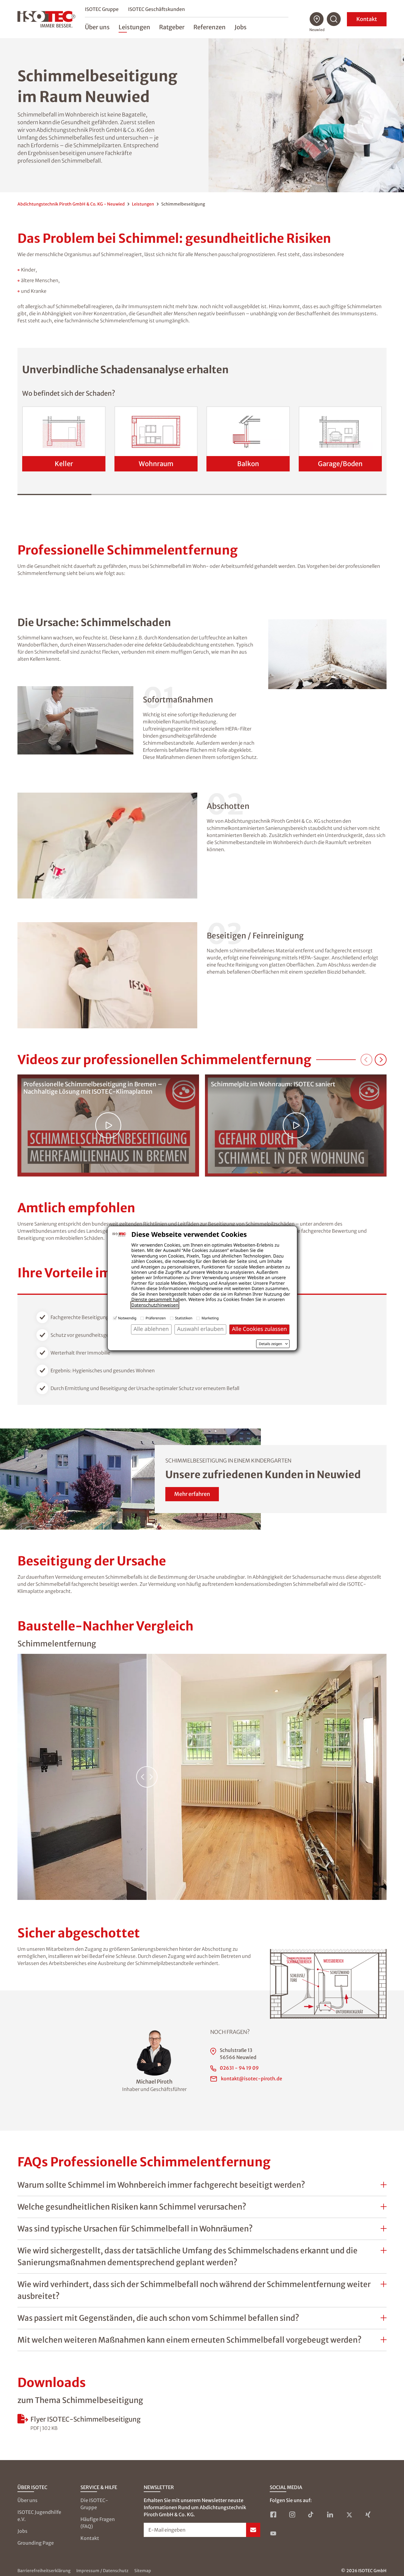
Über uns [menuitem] (97, 27)
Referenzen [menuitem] (210, 27)
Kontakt (367, 19)
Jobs (22, 2531)
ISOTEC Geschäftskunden (156, 9)
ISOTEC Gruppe (102, 9)
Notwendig (127, 1318)
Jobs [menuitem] (241, 27)
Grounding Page (36, 2543)
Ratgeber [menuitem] (172, 27)
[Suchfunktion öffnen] (334, 19)
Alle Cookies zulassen (259, 1329)
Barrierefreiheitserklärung (44, 2571)
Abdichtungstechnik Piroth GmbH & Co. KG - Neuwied (71, 204)
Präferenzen (156, 1318)
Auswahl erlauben (200, 1329)
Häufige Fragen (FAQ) (98, 2523)
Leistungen (143, 204)
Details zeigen (270, 1344)
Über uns (28, 2500)
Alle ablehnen (151, 1329)
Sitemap (143, 2571)
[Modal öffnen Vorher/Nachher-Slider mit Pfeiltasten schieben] (202, 1777)
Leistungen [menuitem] (134, 27)
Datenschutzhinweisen (155, 1305)
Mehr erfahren (192, 1494)
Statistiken (184, 1318)
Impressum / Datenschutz (102, 2571)
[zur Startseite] (46, 19)
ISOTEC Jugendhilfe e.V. (39, 2516)
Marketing (210, 1318)
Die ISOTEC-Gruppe (94, 2504)
